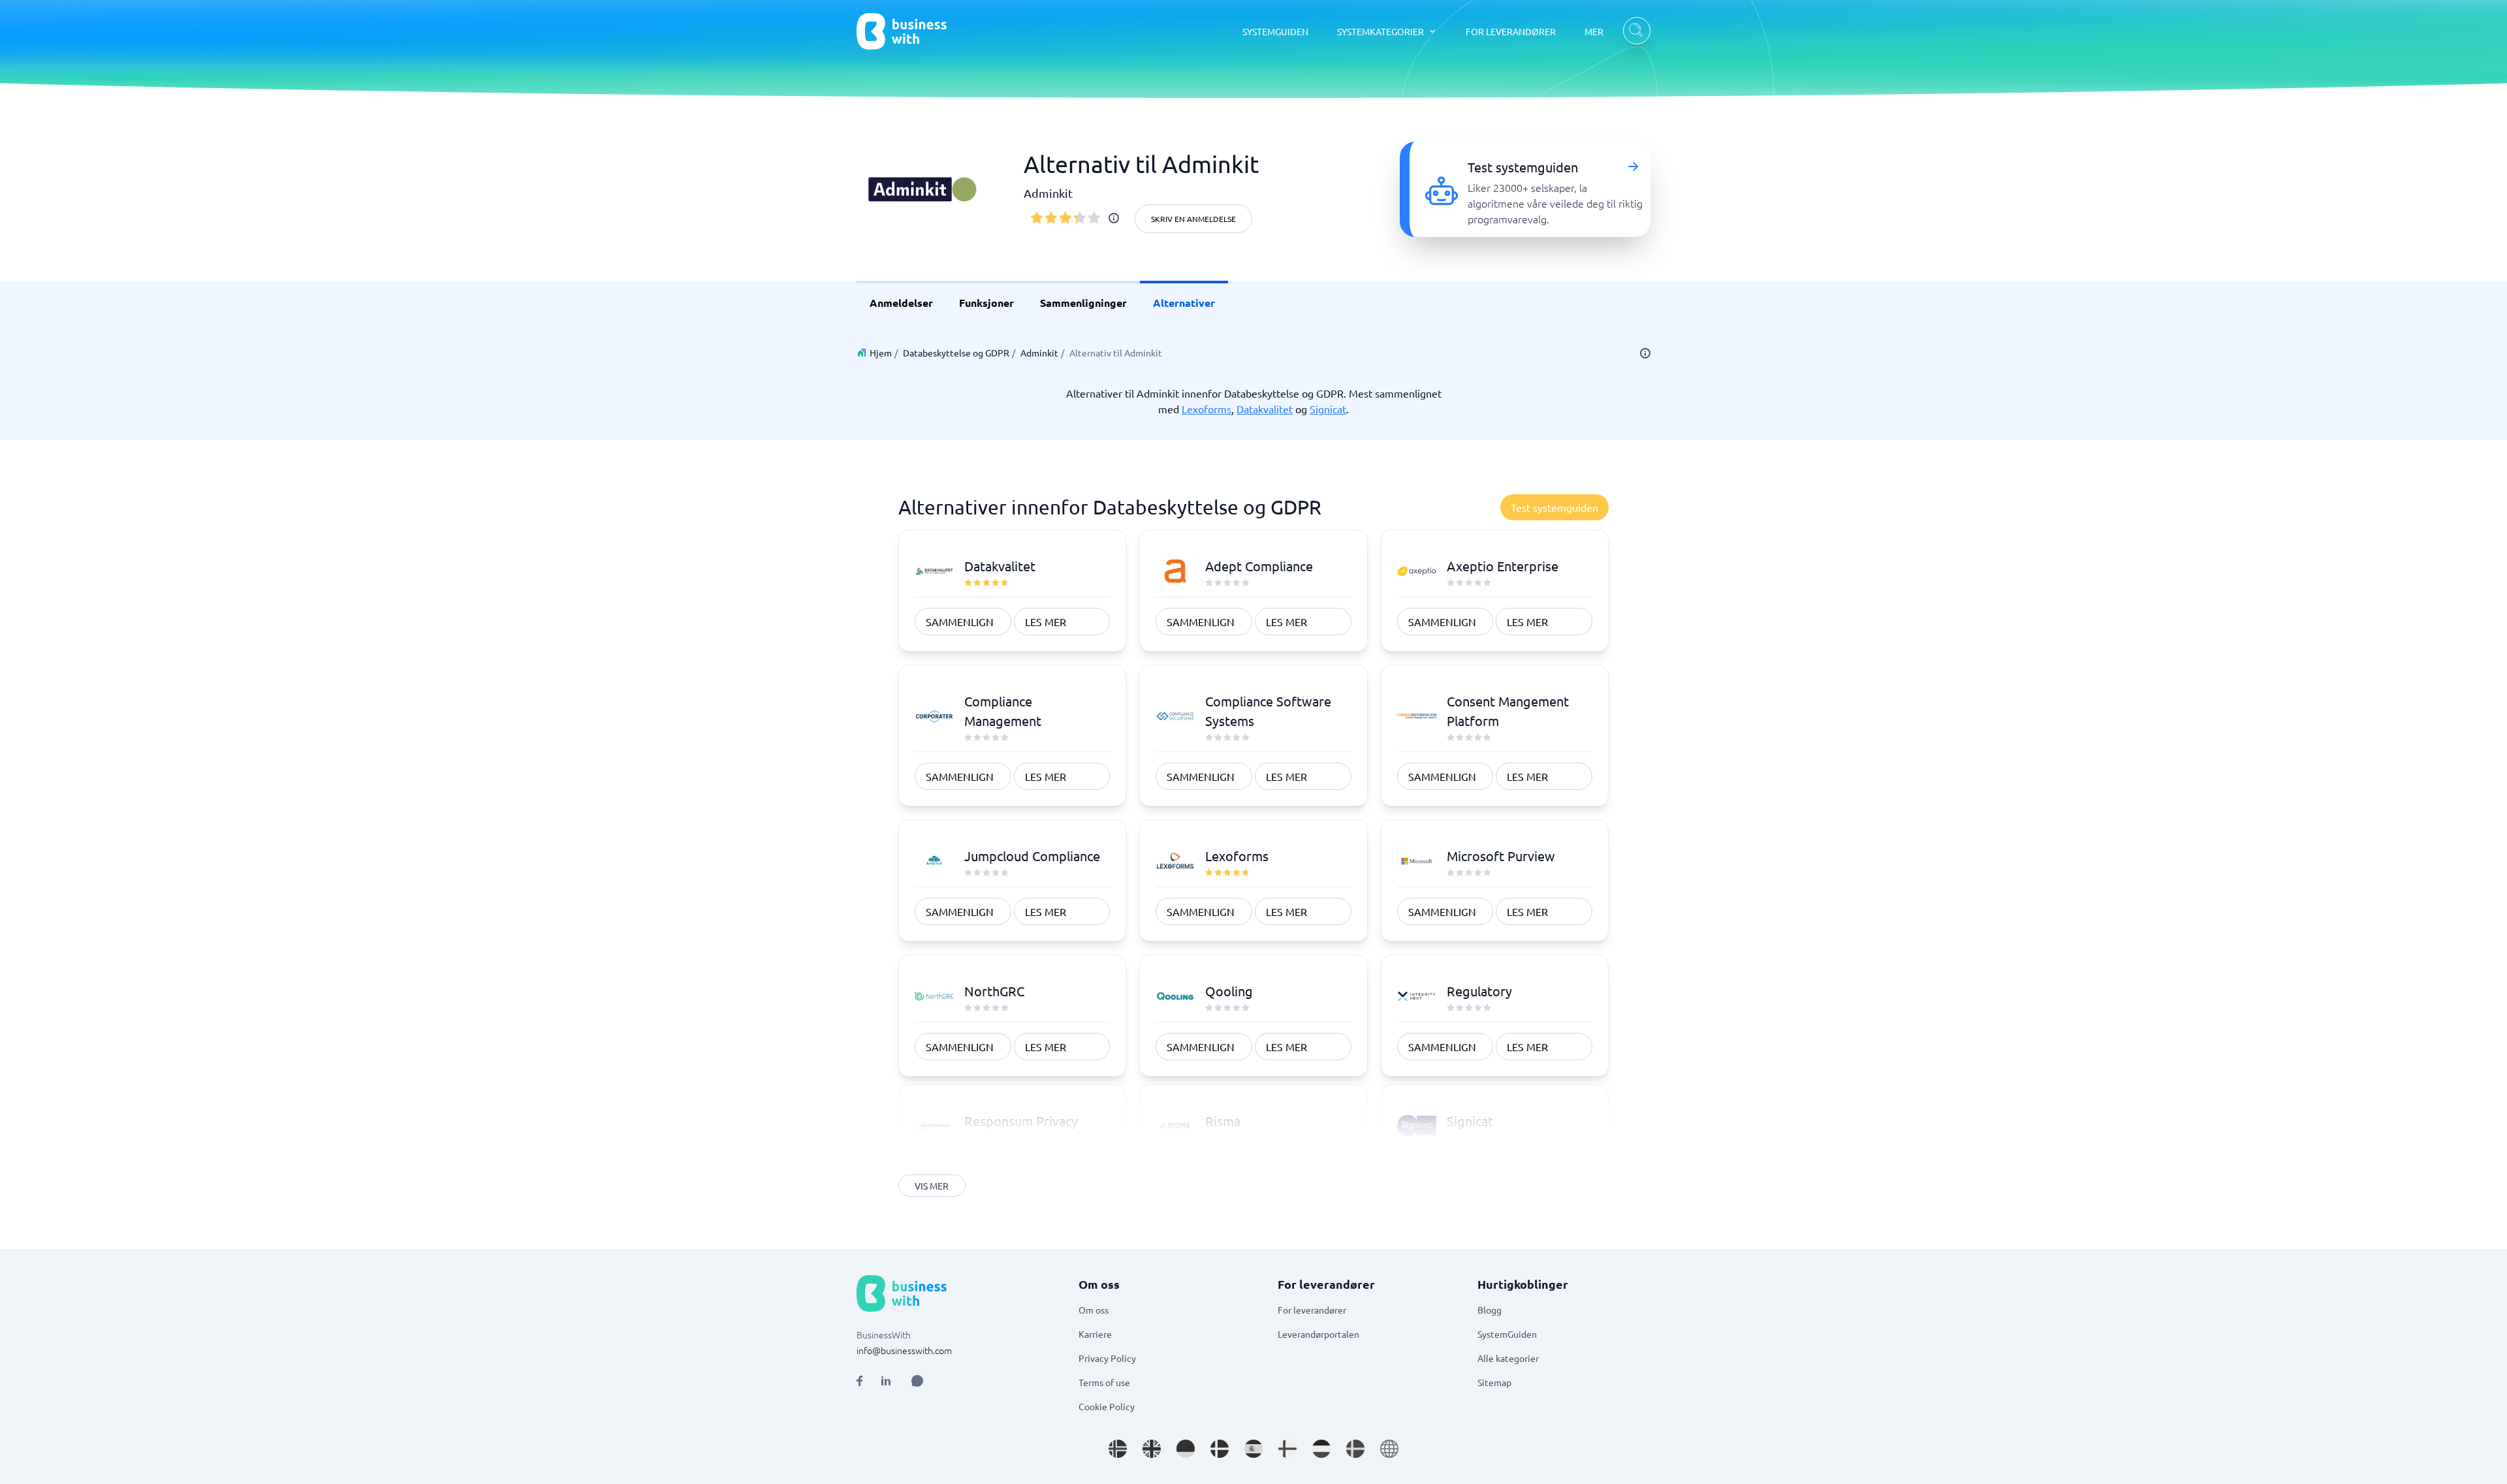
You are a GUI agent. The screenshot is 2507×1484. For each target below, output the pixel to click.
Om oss (1094, 1310)
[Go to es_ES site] (1253, 1449)
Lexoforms (1206, 409)
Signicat (1328, 409)
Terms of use (1104, 1382)
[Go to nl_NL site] (1321, 1449)
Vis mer (932, 1186)
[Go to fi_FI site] (1287, 1449)
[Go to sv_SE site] (1355, 1449)
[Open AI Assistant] (917, 1381)
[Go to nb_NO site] (1118, 1449)
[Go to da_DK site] (1220, 1449)
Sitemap (1494, 1382)
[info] (1114, 218)
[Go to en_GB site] (1152, 1449)
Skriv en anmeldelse (1193, 219)
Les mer (1046, 622)
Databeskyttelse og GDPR (956, 353)
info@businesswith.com (904, 1350)
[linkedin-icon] (886, 1381)
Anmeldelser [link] (901, 303)
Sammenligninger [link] (1083, 303)
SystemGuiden (1507, 1334)
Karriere (1095, 1334)
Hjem (881, 353)
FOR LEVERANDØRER (1511, 31)
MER (1594, 31)
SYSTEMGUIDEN (1275, 31)
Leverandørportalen (1318, 1334)
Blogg (1490, 1310)
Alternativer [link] (1184, 303)
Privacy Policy (1107, 1358)
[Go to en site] (1389, 1449)
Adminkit (1039, 353)
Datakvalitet (1265, 409)
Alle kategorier (1508, 1358)
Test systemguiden (1554, 507)
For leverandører (1312, 1310)
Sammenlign (960, 622)
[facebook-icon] (859, 1381)
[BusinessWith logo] (902, 31)
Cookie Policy (1107, 1406)
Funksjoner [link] (986, 303)
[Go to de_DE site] (1186, 1449)
